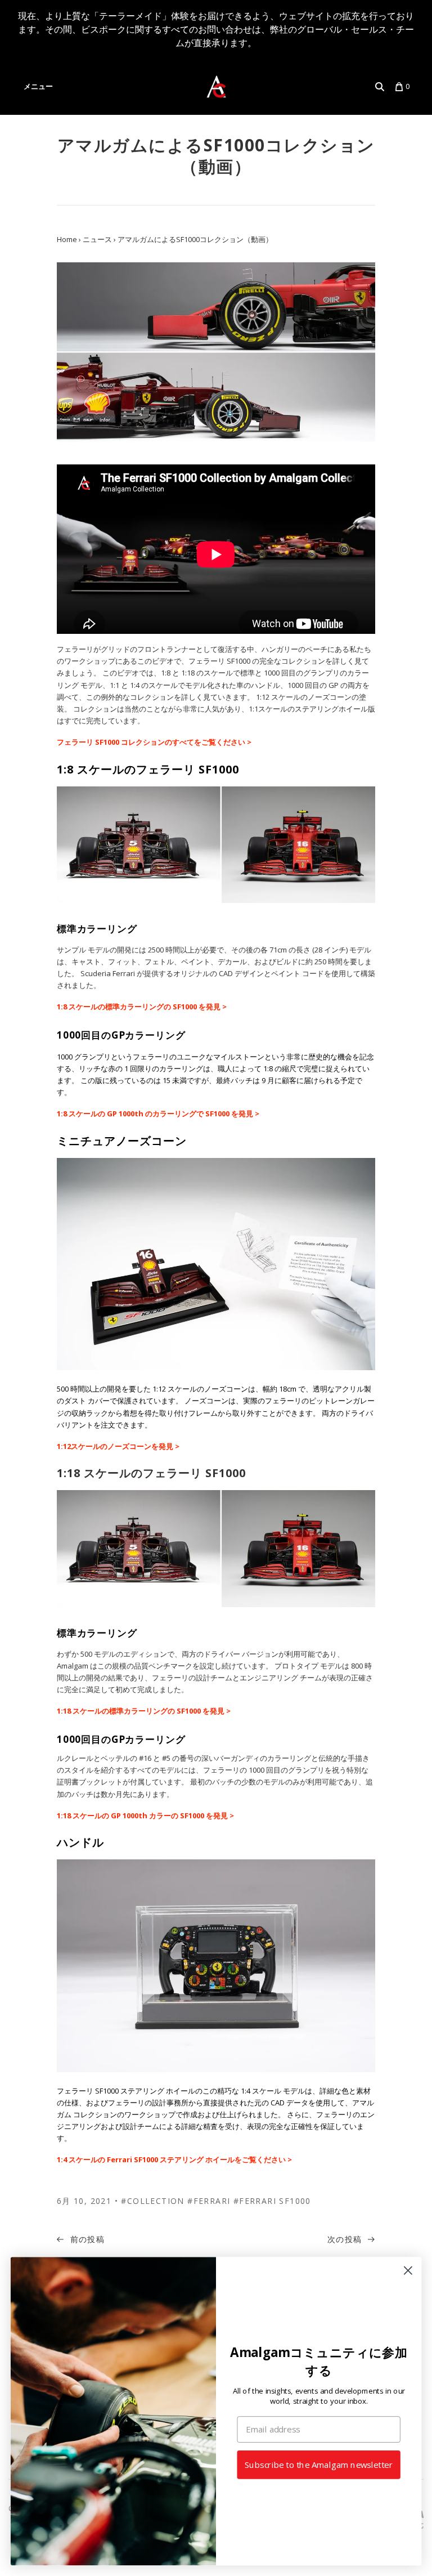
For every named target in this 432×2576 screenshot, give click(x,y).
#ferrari (209, 2201)
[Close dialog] (408, 2271)
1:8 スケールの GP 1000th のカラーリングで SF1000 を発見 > (158, 1113)
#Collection (152, 2201)
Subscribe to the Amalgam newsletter (319, 2465)
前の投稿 (86, 2239)
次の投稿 (346, 2239)
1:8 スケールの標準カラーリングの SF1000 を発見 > (142, 1007)
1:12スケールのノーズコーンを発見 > (119, 1446)
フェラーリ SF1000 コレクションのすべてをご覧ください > (154, 742)
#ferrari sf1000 (272, 2201)
